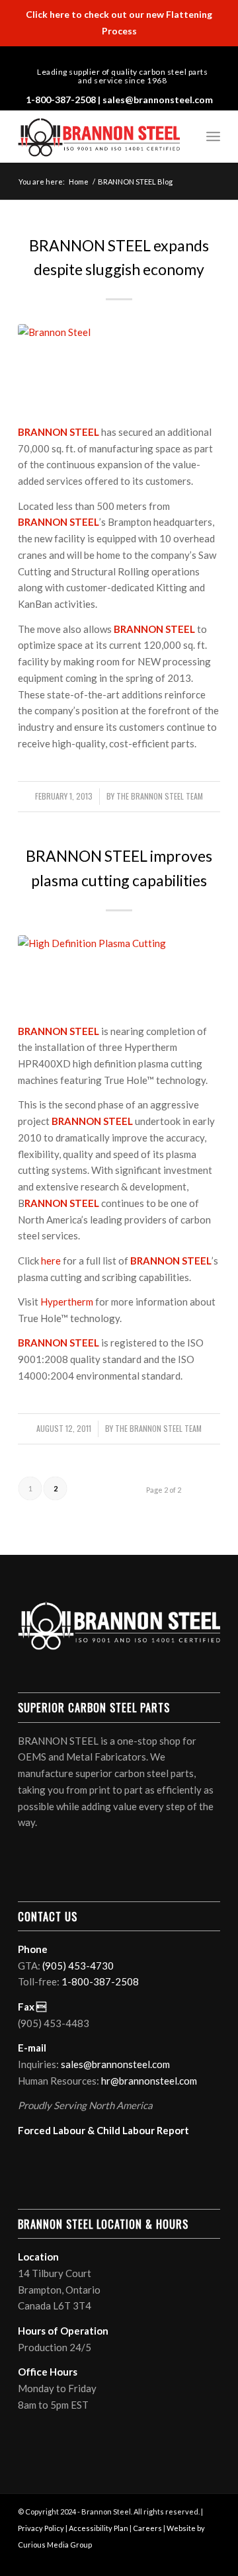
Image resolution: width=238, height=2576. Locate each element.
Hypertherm (67, 1302)
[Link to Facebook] (116, 57)
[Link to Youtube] (154, 57)
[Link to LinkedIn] (97, 57)
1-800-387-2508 (61, 100)
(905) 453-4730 (78, 1966)
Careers (147, 2528)
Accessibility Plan (99, 2528)
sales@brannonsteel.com (158, 100)
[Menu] (213, 136)
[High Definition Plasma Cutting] (119, 972)
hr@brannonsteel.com (149, 2081)
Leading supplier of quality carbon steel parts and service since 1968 (122, 76)
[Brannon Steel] (119, 366)
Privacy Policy (41, 2528)
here (51, 1261)
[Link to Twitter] (135, 57)
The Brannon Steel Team (160, 796)
